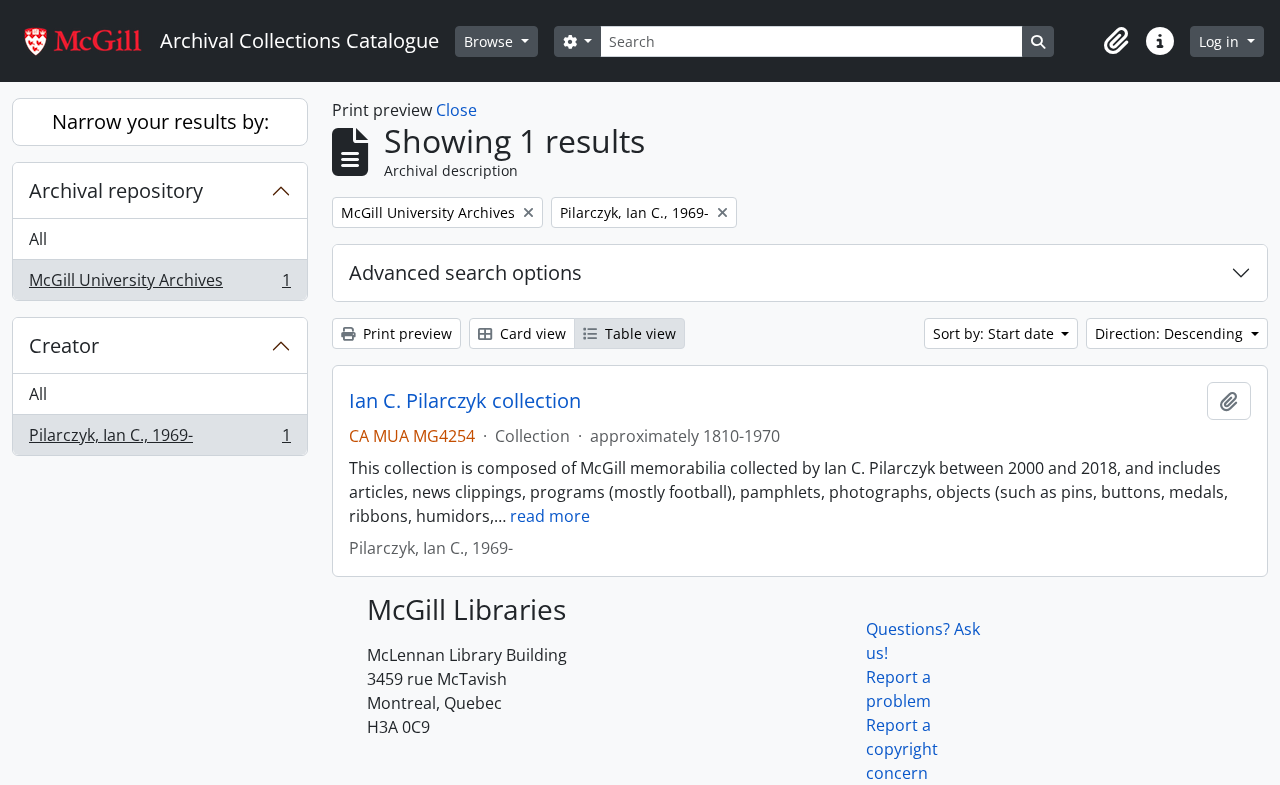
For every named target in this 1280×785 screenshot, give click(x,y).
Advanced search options (465, 272)
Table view (638, 333)
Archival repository (116, 190)
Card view (531, 333)
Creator (64, 345)
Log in (1221, 41)
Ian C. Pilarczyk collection (465, 401)
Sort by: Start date (995, 333)
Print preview (405, 333)
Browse (490, 41)
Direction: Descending (1171, 333)
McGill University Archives (159, 284)
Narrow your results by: (160, 121)
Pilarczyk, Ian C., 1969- (159, 439)
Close (456, 110)
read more (550, 516)
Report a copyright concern (902, 749)
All (38, 239)
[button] (1116, 41)
